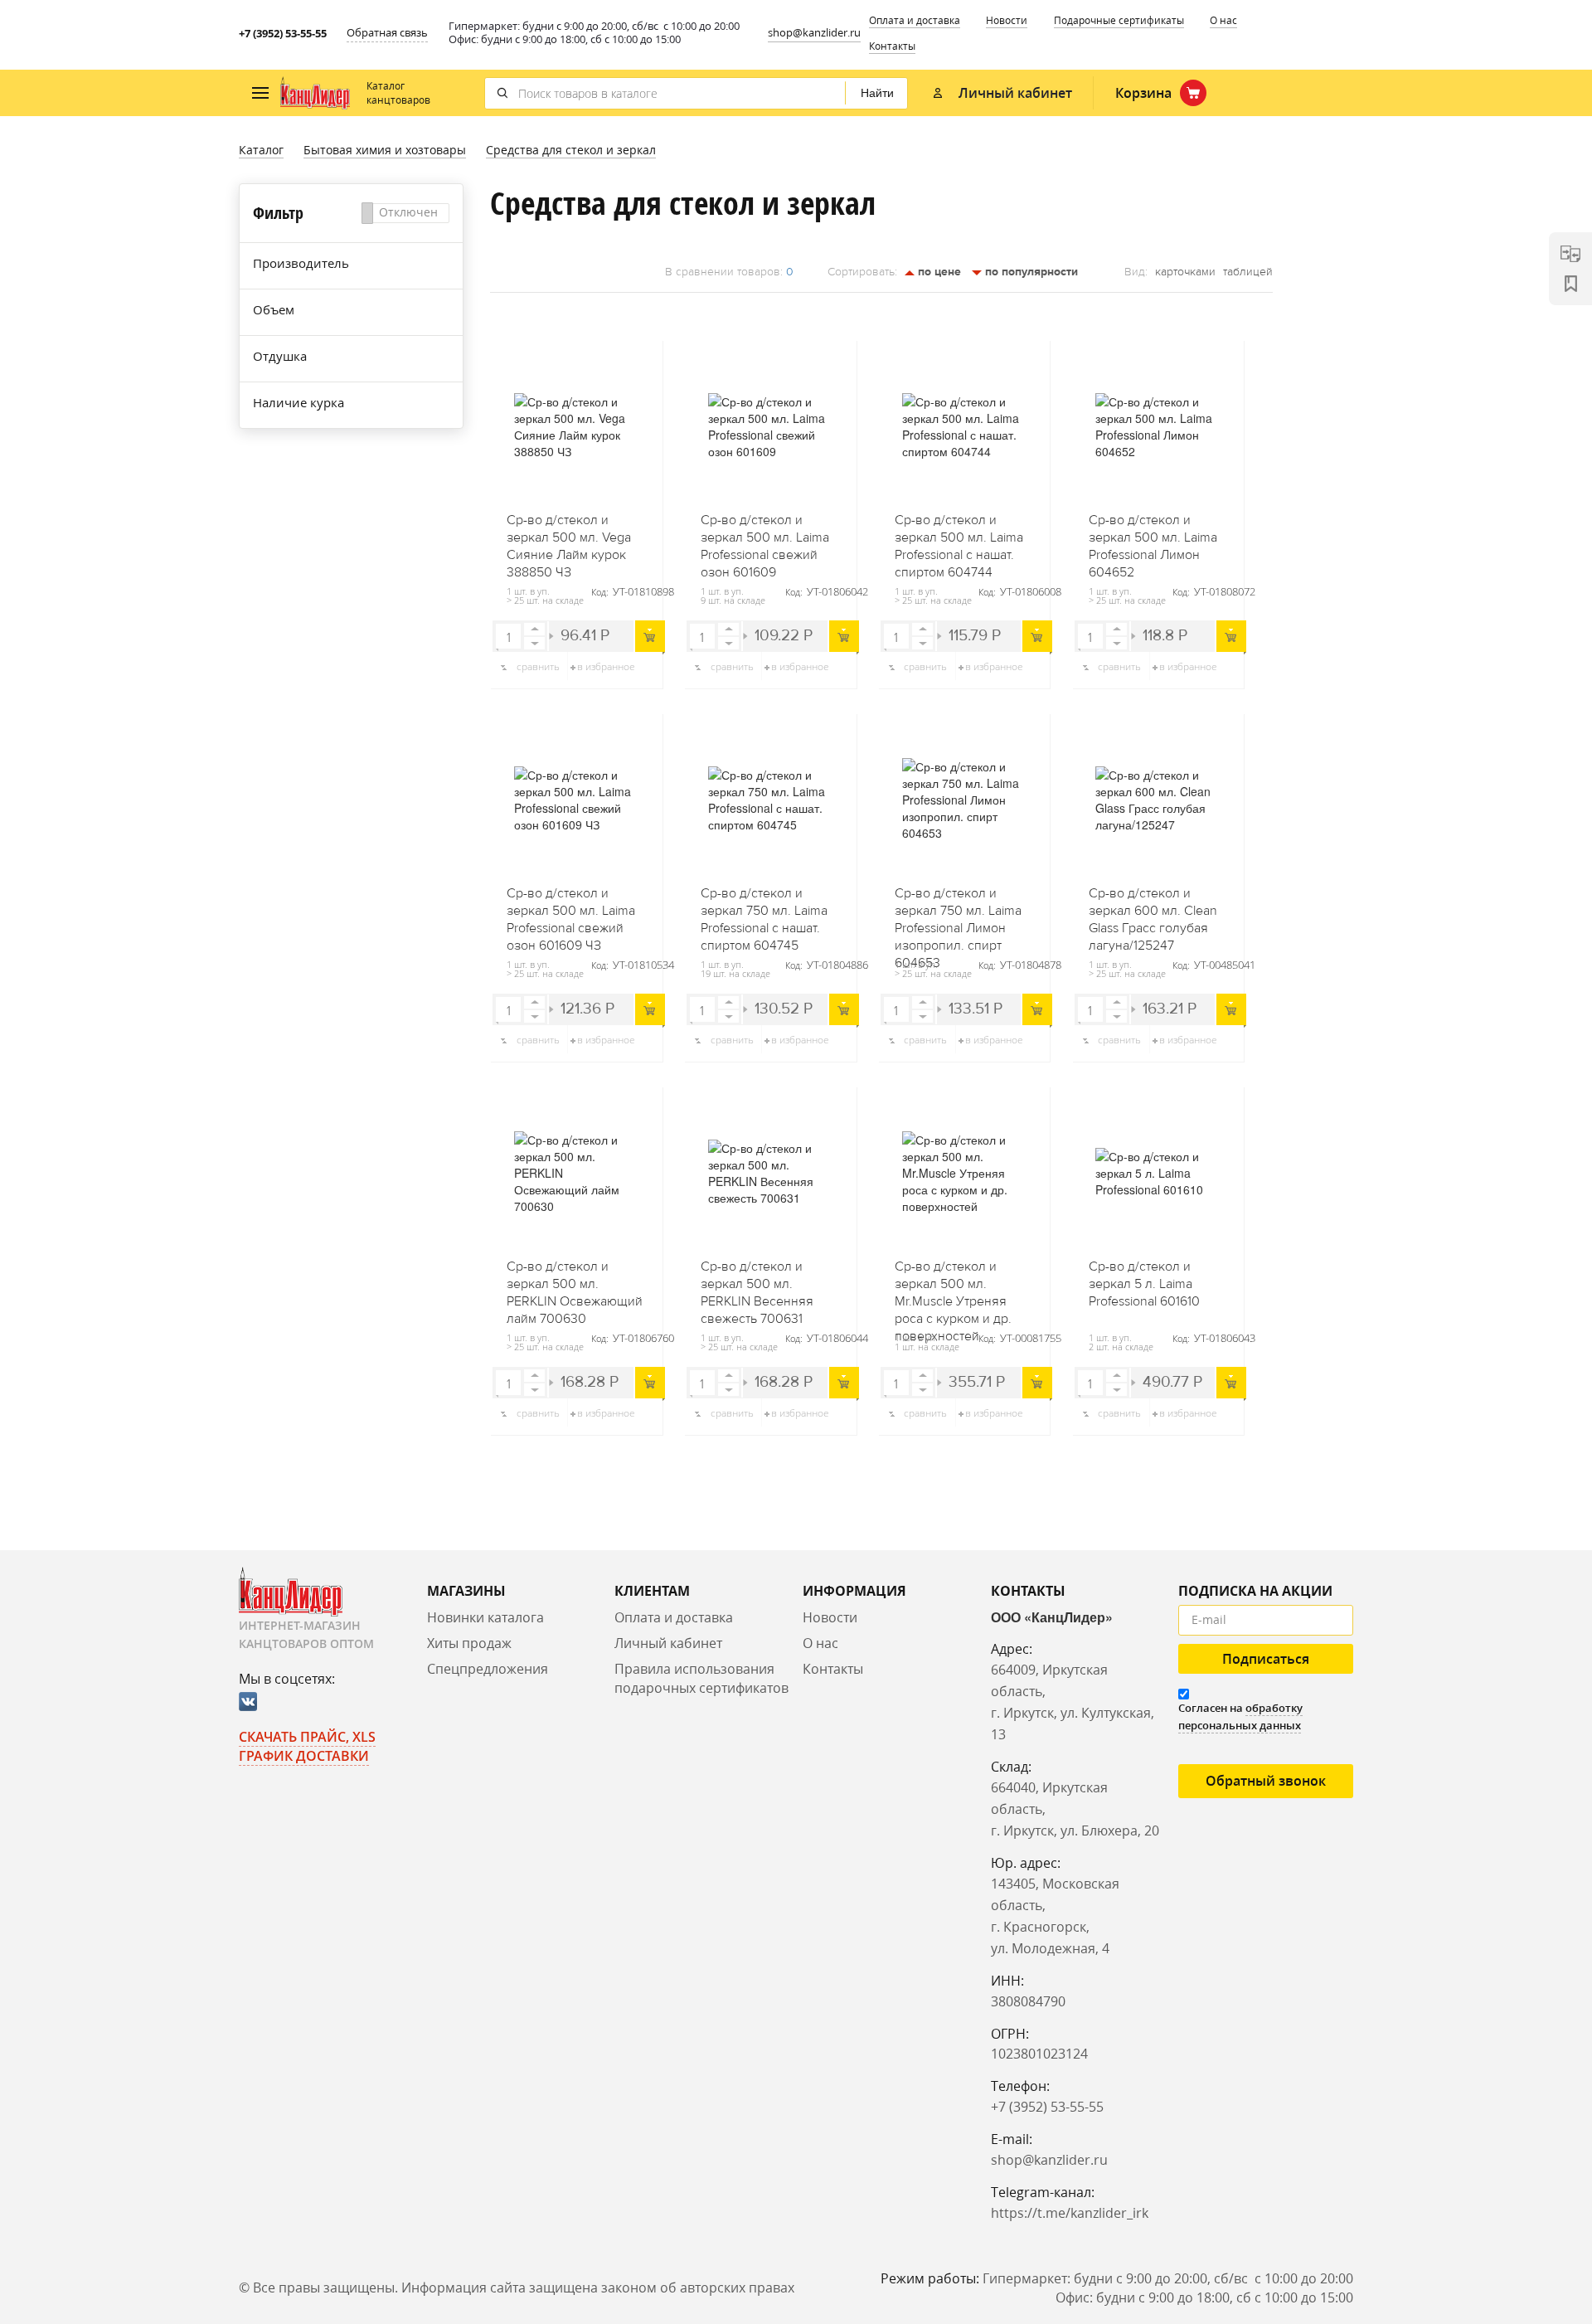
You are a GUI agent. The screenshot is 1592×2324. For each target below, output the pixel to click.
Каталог (261, 150)
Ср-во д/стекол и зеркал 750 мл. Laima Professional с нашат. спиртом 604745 (764, 914)
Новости (1007, 20)
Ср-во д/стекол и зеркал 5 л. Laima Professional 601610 (1144, 1284)
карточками (1185, 272)
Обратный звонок (1266, 1781)
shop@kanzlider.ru (814, 32)
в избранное (606, 666)
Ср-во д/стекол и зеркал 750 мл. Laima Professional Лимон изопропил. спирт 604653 (958, 914)
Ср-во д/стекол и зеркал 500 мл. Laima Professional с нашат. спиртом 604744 (959, 541)
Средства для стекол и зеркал (571, 150)
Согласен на (1240, 1716)
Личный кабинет (668, 1643)
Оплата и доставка (915, 20)
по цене (938, 272)
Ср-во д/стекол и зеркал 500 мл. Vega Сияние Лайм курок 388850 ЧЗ (569, 541)
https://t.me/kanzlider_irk (1070, 2213)
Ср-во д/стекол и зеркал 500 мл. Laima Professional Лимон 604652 (1153, 541)
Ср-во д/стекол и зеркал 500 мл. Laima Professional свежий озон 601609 (765, 541)
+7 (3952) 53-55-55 (283, 33)
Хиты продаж (469, 1643)
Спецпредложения (488, 1669)
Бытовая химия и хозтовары (385, 150)
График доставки (304, 1756)
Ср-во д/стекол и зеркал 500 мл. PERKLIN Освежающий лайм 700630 (575, 1287)
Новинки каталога (485, 1617)
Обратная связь (387, 32)
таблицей (1248, 272)
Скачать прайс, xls (307, 1737)
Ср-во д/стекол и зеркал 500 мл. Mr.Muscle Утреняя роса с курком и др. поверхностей (953, 1287)
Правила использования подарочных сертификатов (701, 1678)
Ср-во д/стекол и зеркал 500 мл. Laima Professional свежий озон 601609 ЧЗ (571, 914)
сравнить (538, 666)
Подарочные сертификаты (1119, 20)
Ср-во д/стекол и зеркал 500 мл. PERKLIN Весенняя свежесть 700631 (757, 1287)
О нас (1223, 20)
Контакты (892, 46)
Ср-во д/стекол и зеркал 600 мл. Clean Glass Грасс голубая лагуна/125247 (1153, 914)
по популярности (1030, 272)
